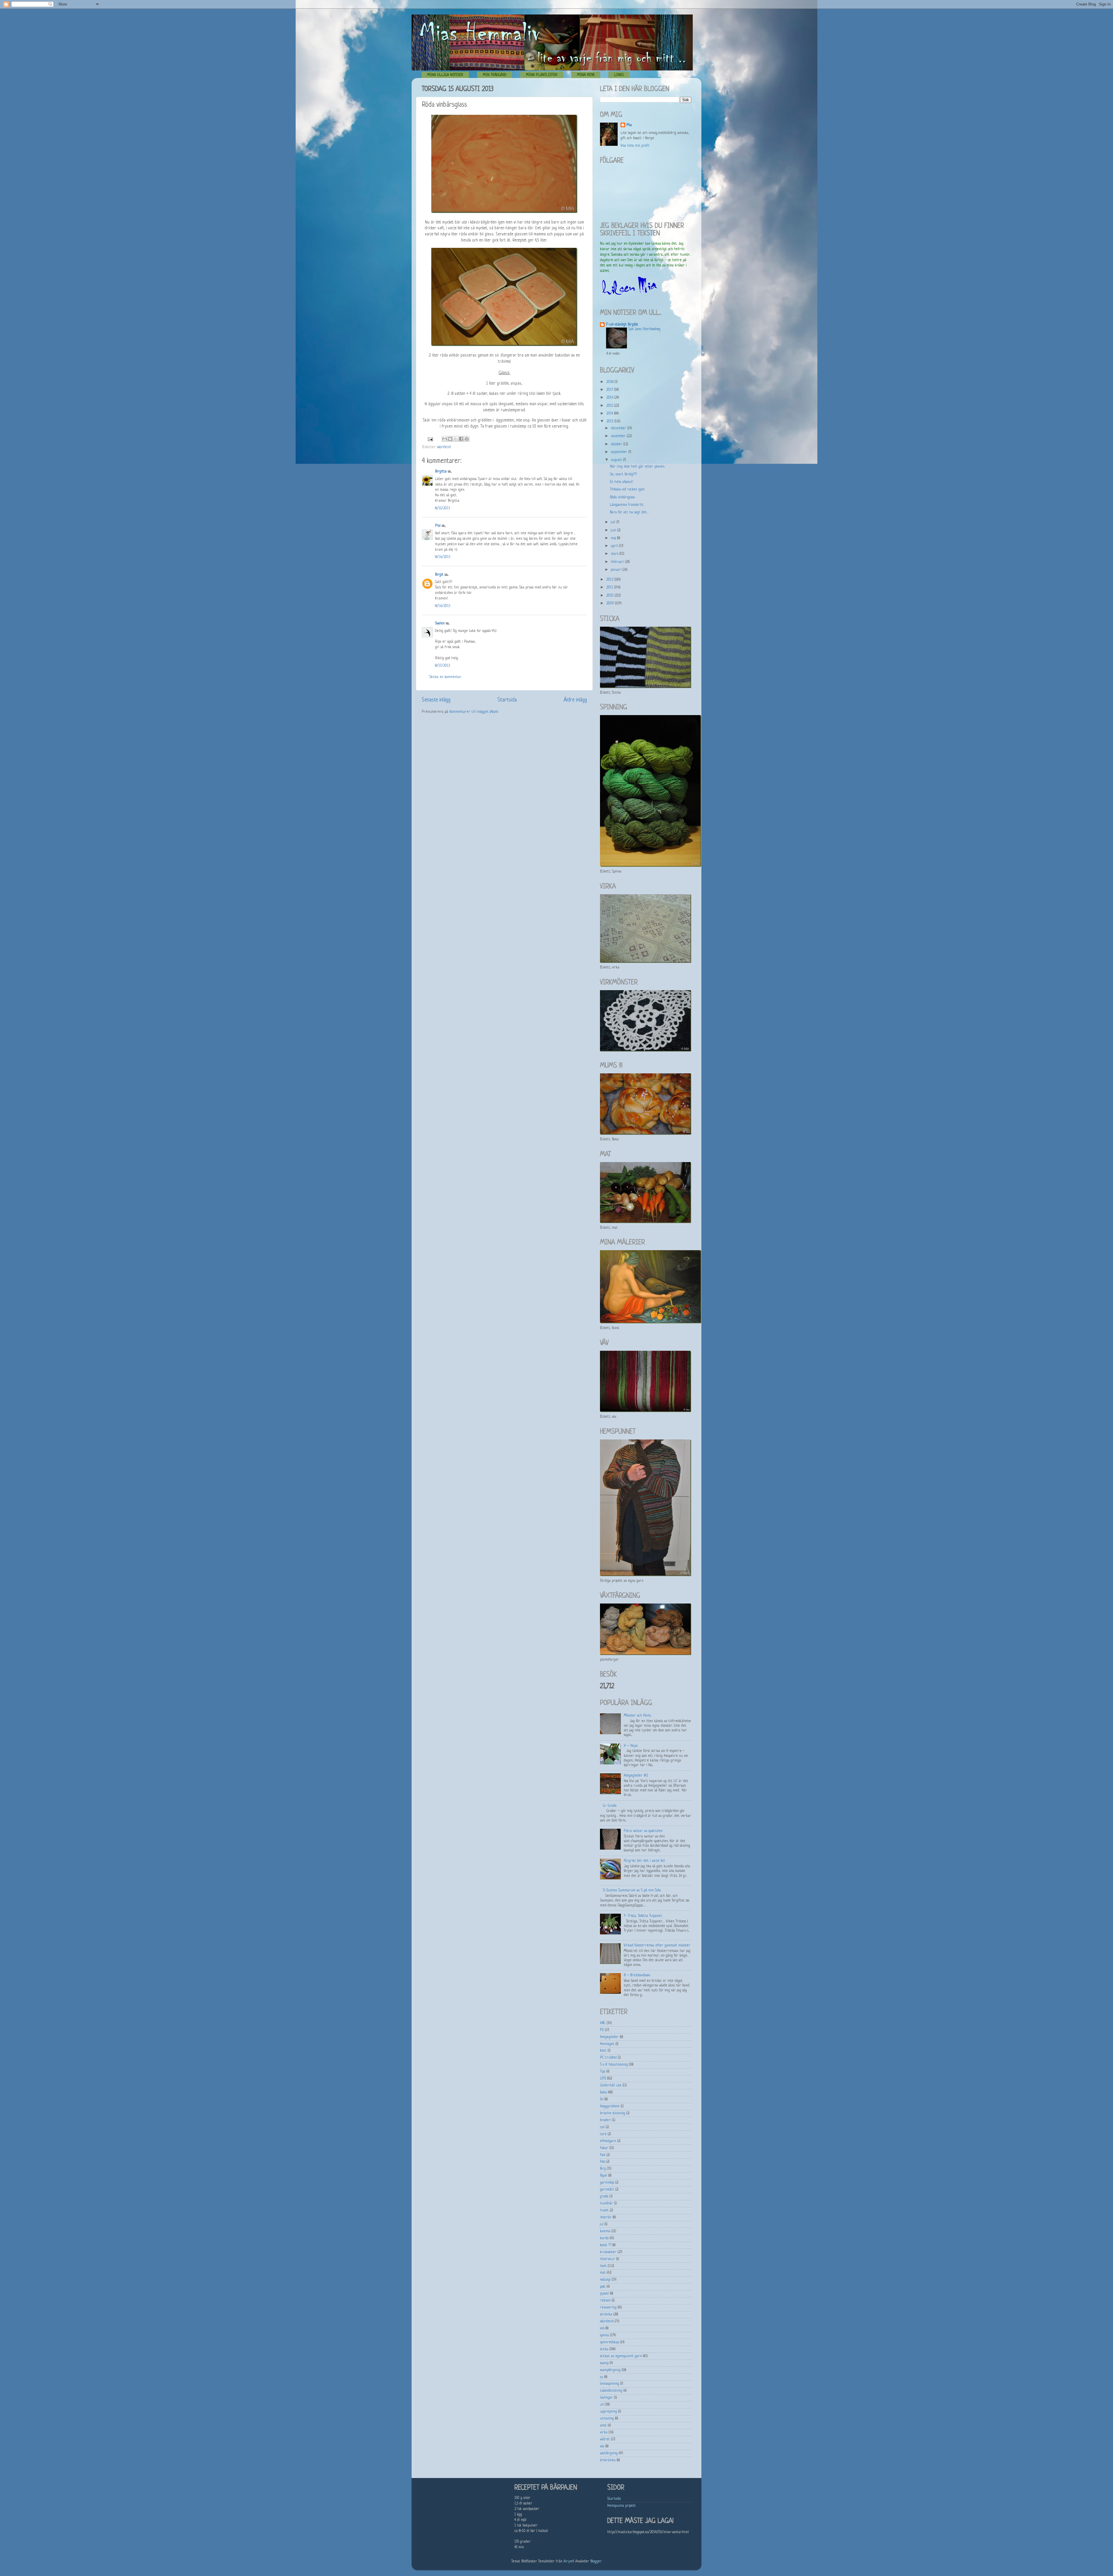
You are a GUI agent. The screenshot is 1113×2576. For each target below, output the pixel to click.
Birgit (439, 575)
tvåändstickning (611, 2391)
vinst (603, 2426)
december (619, 428)
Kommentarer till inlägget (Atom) (474, 712)
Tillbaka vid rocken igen (627, 490)
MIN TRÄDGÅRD (495, 75)
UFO (603, 2079)
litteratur (608, 2259)
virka (604, 2433)
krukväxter (608, 2252)
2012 (610, 580)
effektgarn (608, 2141)
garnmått (607, 2190)
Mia (629, 125)
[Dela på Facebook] (461, 439)
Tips (603, 2072)
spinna (604, 2335)
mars (615, 554)
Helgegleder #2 (636, 1776)
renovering (608, 2308)
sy (602, 2377)
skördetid (444, 447)
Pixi (438, 526)
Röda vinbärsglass (622, 497)
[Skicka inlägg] (430, 439)
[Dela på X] (456, 439)
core (603, 2134)
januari (617, 570)
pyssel (604, 2294)
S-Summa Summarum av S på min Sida (632, 1890)
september (620, 452)
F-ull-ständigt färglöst (622, 325)
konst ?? (606, 2245)
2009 (611, 603)
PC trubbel (608, 2058)
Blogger (596, 2562)
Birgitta (441, 472)
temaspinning (610, 2384)
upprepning (609, 2412)
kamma (605, 2231)
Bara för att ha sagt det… (629, 512)
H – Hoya (631, 1746)
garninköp (607, 2183)
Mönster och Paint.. (638, 1716)
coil (602, 2127)
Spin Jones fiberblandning (644, 329)
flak (603, 2155)
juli (614, 522)
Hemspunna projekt (622, 2506)
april (615, 546)
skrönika (606, 2315)
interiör (606, 2217)
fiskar (604, 2148)
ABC (603, 2023)
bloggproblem (610, 2106)
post (603, 2287)
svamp (604, 2363)
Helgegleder (609, 2037)
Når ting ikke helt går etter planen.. (637, 467)
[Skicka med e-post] (445, 439)
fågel (604, 2176)
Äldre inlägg (575, 700)
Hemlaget (607, 2044)
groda (604, 2197)
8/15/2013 (443, 508)
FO (602, 2030)
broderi (606, 2120)
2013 (610, 421)
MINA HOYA (586, 75)
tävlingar (606, 2398)
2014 (610, 414)
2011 (610, 588)
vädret (605, 2439)
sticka (604, 2349)
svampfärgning (610, 2370)
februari (618, 562)
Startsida (507, 700)
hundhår (606, 2204)
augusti (617, 460)
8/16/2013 (443, 557)
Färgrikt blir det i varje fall (644, 1861)
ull (602, 2405)
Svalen (440, 623)
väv (602, 2446)
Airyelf (569, 2562)
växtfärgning (609, 2453)
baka (603, 2093)
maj (614, 538)
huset (604, 2210)
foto (603, 2162)
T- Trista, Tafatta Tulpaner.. (643, 1916)
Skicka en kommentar (445, 677)
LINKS (619, 75)
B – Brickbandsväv (637, 1975)
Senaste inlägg (436, 700)
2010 (611, 596)
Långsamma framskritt (627, 505)
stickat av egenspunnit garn (621, 2356)
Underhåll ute (611, 2086)
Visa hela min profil (635, 146)
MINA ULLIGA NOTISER (445, 75)
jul (602, 2224)
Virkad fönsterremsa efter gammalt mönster (657, 1946)
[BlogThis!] (450, 439)
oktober (617, 444)
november (619, 436)
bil (602, 2099)
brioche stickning (613, 2113)
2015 (610, 406)
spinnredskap (610, 2342)
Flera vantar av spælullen (643, 1831)
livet (603, 2266)
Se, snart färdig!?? (623, 475)
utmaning (607, 2419)
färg (603, 2169)
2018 (610, 382)
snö (602, 2328)
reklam (605, 2301)
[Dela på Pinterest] (467, 439)
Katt (603, 2051)
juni (614, 530)
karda (604, 2238)
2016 (610, 398)
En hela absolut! (622, 482)
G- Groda (610, 1806)
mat (603, 2273)
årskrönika (608, 2460)
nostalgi (605, 2280)
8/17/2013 (443, 666)
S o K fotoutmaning (614, 2065)
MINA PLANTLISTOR (542, 75)
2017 (610, 390)
